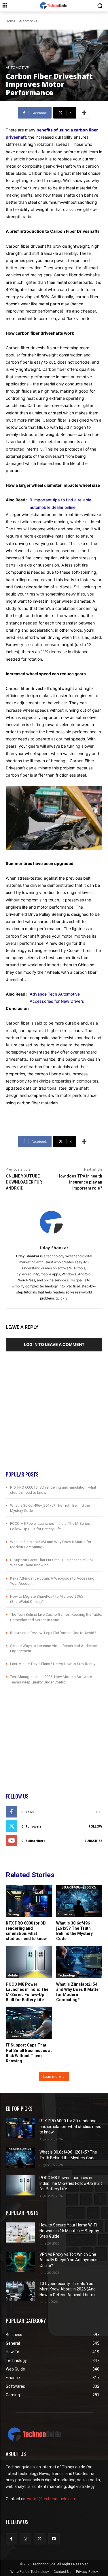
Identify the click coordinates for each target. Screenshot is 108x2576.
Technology (67, 1975)
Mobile (13, 1975)
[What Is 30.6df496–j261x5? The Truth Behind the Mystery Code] (79, 1901)
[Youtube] (54, 2539)
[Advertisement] (54, 1417)
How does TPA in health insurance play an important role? (80, 1182)
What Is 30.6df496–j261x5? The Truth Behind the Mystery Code (74, 1931)
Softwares (65, 1914)
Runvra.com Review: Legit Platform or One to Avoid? (53, 1633)
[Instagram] (25, 2539)
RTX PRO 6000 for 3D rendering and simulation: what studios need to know (26, 1931)
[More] (84, 113)
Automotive (28, 21)
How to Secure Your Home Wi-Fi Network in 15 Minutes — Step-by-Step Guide (70, 2231)
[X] (40, 2539)
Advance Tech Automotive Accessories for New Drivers (57, 998)
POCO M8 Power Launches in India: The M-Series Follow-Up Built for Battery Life (27, 1992)
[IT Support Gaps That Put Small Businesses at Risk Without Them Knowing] (29, 2023)
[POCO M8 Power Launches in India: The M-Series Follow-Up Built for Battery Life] (29, 1962)
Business (14, 2036)
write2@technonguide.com (52, 2499)
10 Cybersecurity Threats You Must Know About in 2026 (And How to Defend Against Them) (68, 2289)
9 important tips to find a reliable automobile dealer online (60, 503)
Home (11, 21)
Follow (95, 1826)
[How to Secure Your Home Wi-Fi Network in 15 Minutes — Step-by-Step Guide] (20, 2232)
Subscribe (93, 1841)
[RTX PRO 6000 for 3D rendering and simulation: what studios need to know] (29, 1901)
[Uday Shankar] (54, 1223)
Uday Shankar (54, 1248)
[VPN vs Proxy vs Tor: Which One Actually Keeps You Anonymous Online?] (20, 2262)
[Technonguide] (54, 6)
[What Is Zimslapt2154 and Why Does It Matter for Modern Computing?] (79, 1962)
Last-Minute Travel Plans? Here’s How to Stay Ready (53, 1664)
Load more (52, 2076)
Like (99, 1812)
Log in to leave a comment (54, 1344)
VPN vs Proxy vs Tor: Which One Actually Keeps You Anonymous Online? (68, 2260)
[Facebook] (11, 2539)
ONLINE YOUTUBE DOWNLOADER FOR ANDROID (24, 1182)
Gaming (13, 1914)
